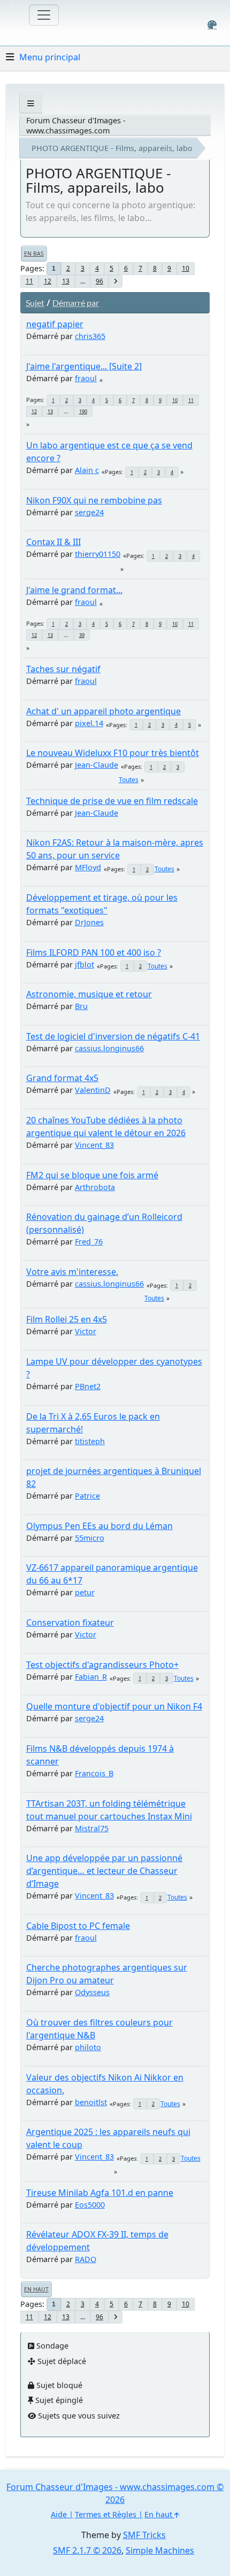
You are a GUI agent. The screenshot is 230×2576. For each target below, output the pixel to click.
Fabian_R (91, 1677)
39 (82, 635)
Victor (86, 1331)
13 (66, 281)
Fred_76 (89, 1242)
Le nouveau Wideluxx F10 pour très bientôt (113, 753)
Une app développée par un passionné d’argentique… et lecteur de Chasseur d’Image (104, 1871)
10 (186, 268)
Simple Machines (160, 2550)
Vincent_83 (94, 1145)
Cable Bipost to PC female (78, 1926)
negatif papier (55, 324)
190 (83, 411)
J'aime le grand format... (74, 590)
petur (85, 1592)
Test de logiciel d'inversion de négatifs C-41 (113, 1036)
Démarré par (76, 302)
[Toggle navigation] (44, 15)
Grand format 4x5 (62, 1078)
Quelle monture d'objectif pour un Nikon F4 (114, 1706)
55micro (90, 1538)
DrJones (89, 922)
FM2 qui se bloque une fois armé (92, 1175)
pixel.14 (89, 723)
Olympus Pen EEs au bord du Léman (99, 1526)
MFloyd (88, 867)
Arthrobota (95, 1187)
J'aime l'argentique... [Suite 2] (84, 366)
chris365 (90, 336)
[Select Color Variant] (212, 25)
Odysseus (92, 1992)
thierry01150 (98, 554)
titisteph (90, 1441)
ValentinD (93, 1090)
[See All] (31, 103)
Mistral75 (92, 1828)
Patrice (87, 1496)
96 (99, 281)
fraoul (86, 378)
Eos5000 (90, 2205)
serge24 (89, 512)
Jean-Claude (97, 765)
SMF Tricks (144, 2535)
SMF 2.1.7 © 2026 (87, 2550)
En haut (36, 2289)
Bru (81, 1006)
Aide (59, 2514)
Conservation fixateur (70, 1622)
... (83, 281)
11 (29, 281)
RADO (86, 2259)
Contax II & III (53, 542)
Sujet (35, 302)
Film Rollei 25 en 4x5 (67, 1319)
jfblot (85, 964)
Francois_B (94, 1773)
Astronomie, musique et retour (89, 994)
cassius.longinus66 (109, 1048)
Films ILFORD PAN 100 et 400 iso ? (94, 952)
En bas (34, 254)
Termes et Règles (106, 2514)
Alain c (87, 470)
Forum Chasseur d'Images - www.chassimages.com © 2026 (115, 2493)
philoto (88, 2047)
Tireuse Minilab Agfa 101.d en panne (100, 2193)
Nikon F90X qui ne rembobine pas (94, 500)
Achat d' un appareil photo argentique (103, 711)
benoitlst (91, 2102)
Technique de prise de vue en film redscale (112, 801)
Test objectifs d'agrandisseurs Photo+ (102, 1665)
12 (48, 281)
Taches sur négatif (63, 669)
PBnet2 (88, 1386)
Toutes (129, 780)
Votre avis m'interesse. (72, 1272)
